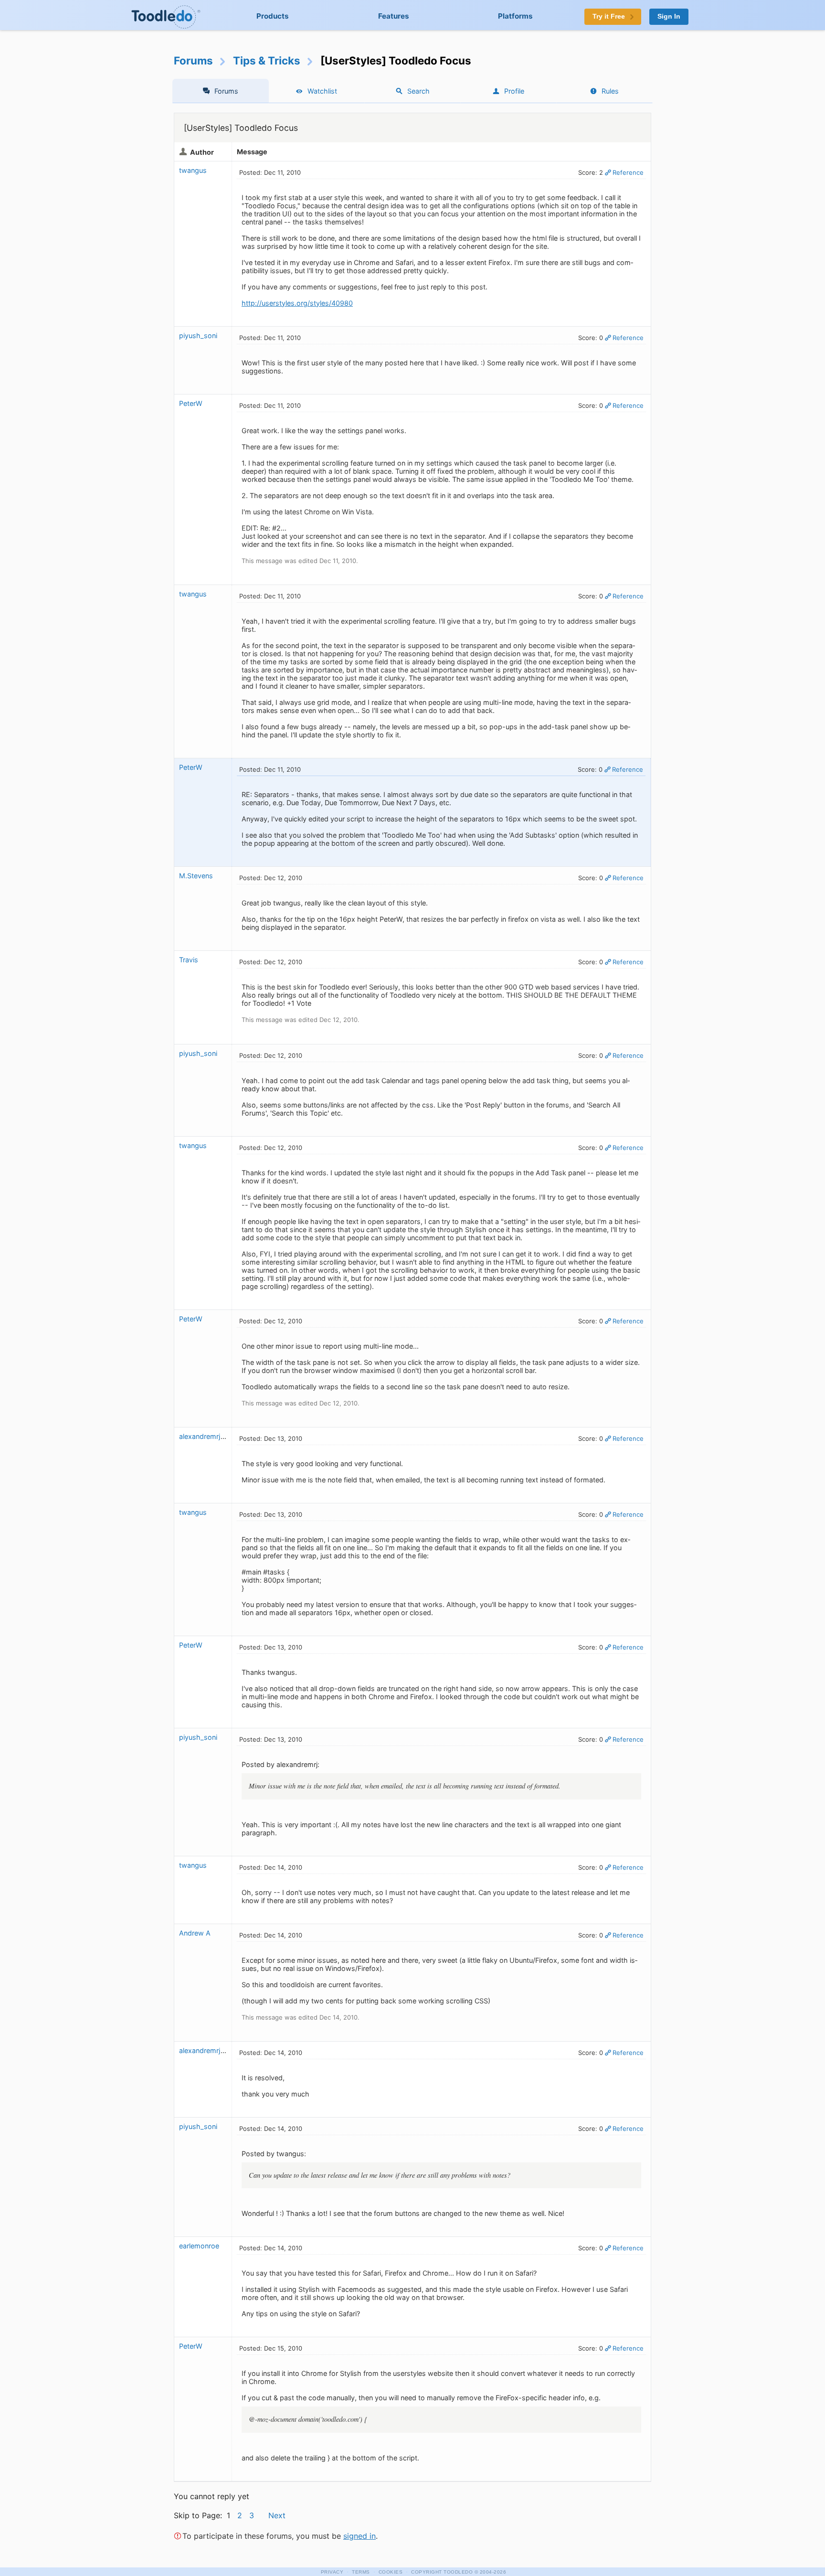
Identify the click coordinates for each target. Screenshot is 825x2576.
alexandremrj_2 (204, 1436)
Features (394, 16)
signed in (360, 2536)
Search (418, 91)
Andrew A (195, 1933)
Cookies (391, 2572)
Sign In (669, 16)
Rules (610, 91)
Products (273, 16)
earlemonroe (199, 2246)
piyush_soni (198, 335)
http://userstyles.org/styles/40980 (297, 303)
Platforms (515, 16)
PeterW (192, 403)
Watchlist (322, 91)
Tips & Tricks (267, 60)
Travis (189, 960)
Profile (514, 91)
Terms (361, 2572)
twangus (193, 170)
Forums (193, 60)
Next (277, 2515)
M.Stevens (196, 876)
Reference (628, 172)
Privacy (332, 2572)
